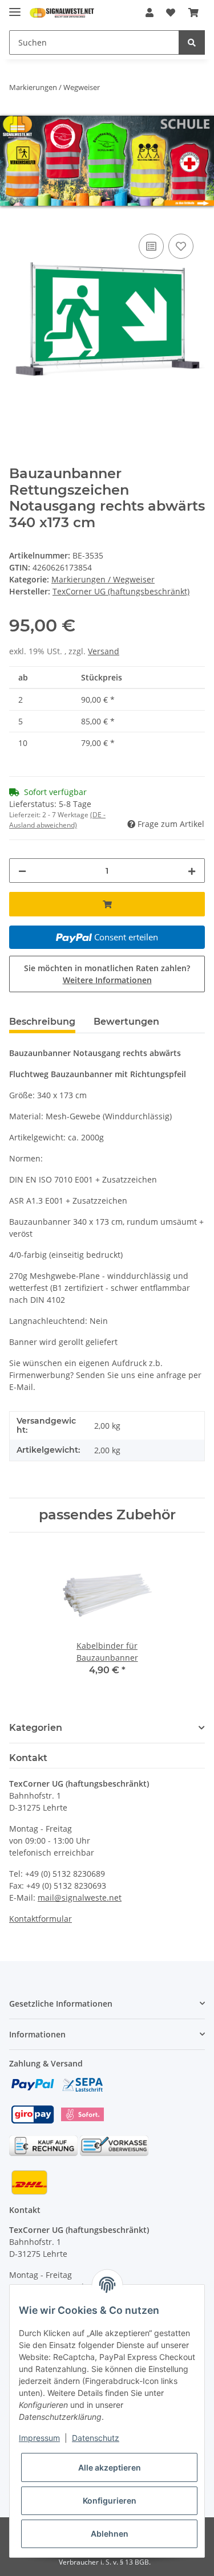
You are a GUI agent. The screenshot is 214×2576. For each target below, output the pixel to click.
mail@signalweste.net (80, 1898)
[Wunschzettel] (171, 13)
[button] (150, 13)
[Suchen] (192, 42)
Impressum (39, 2438)
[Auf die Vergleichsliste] (151, 246)
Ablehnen (110, 2534)
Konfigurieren (110, 2500)
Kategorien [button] (36, 1728)
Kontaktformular (41, 1919)
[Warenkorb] (193, 13)
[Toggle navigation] (15, 7)
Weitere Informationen (107, 980)
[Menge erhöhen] (192, 871)
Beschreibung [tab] (42, 1022)
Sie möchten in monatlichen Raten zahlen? (107, 974)
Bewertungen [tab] (126, 1022)
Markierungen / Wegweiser (103, 579)
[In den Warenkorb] (18, 218)
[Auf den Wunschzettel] (181, 246)
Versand (104, 651)
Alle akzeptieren (110, 2467)
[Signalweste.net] (62, 13)
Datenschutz (96, 2438)
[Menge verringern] (22, 871)
